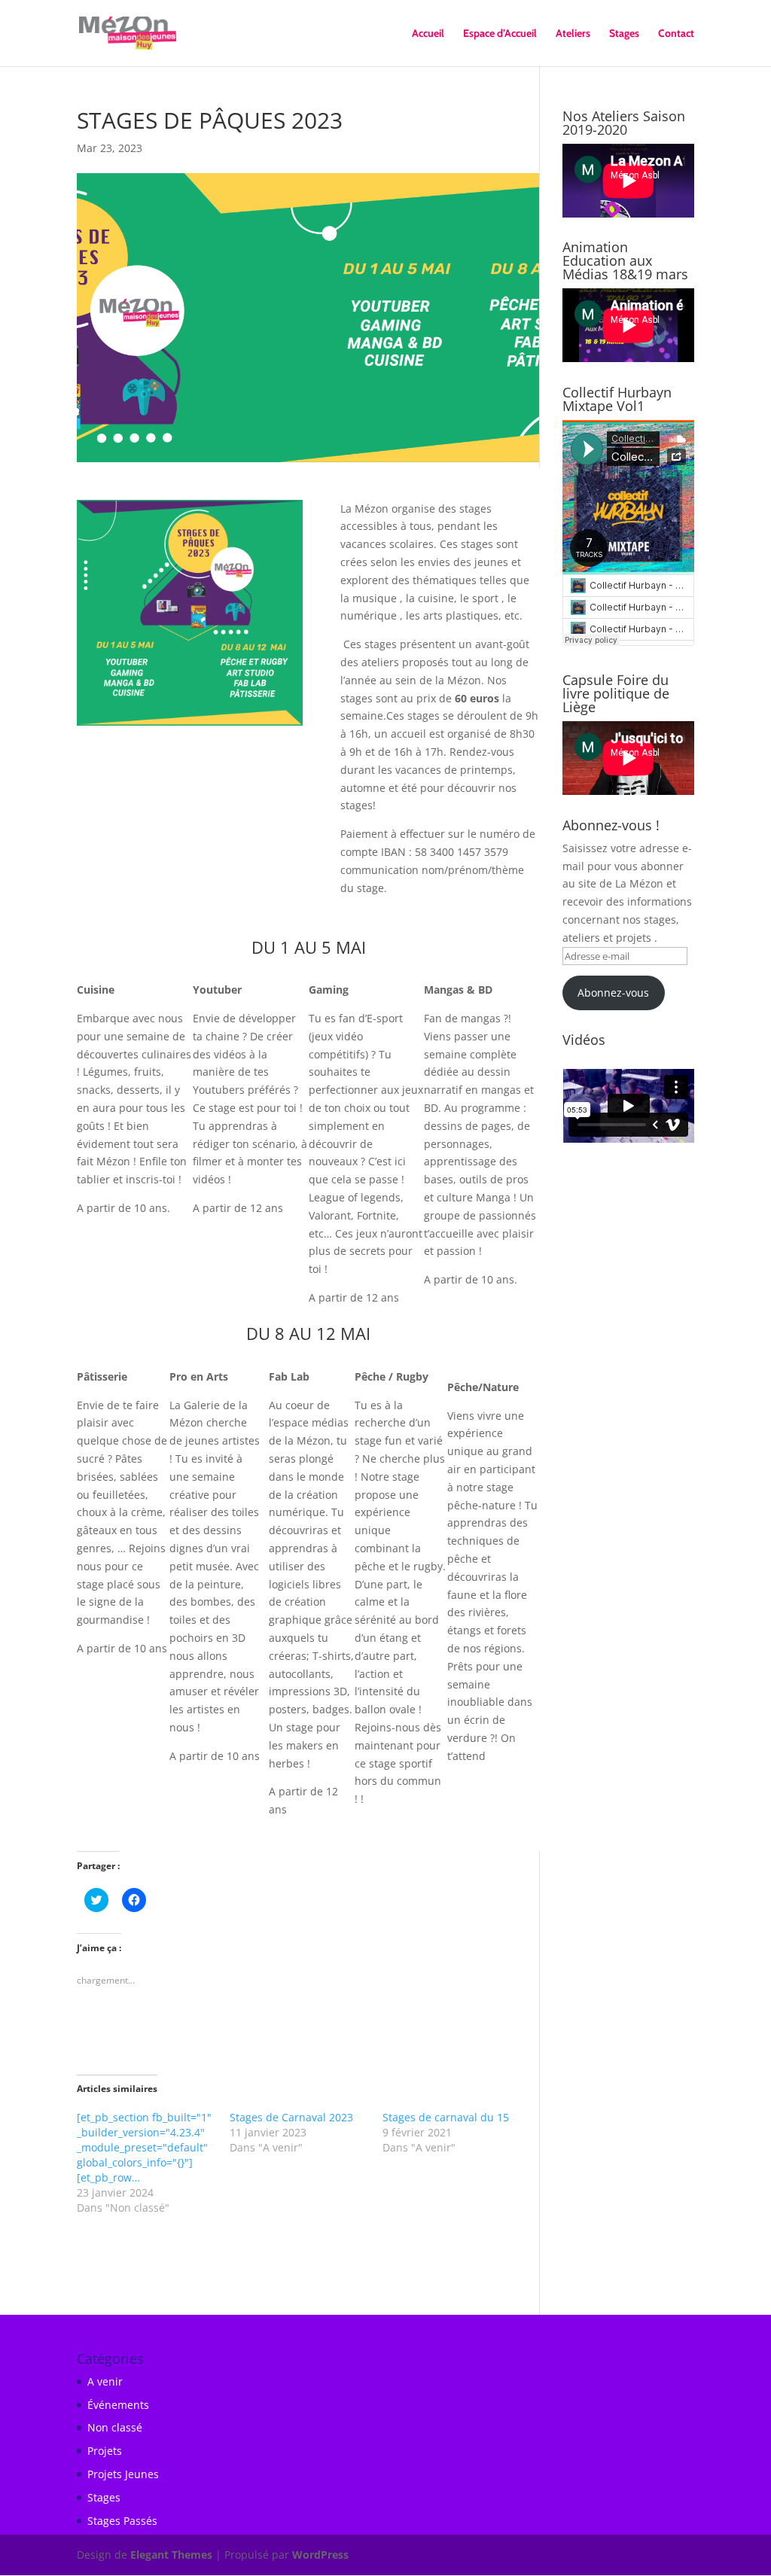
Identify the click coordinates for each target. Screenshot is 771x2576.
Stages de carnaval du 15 (446, 2117)
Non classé (115, 2427)
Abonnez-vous (613, 993)
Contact (676, 34)
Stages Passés (122, 2521)
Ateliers (573, 34)
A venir (105, 2381)
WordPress (320, 2555)
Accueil (428, 34)
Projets (105, 2451)
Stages (624, 34)
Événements (118, 2405)
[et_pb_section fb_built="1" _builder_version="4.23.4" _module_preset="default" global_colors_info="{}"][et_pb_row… (144, 2147)
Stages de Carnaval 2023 (291, 2117)
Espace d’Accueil (500, 34)
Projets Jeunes (123, 2474)
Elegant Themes (171, 2555)
